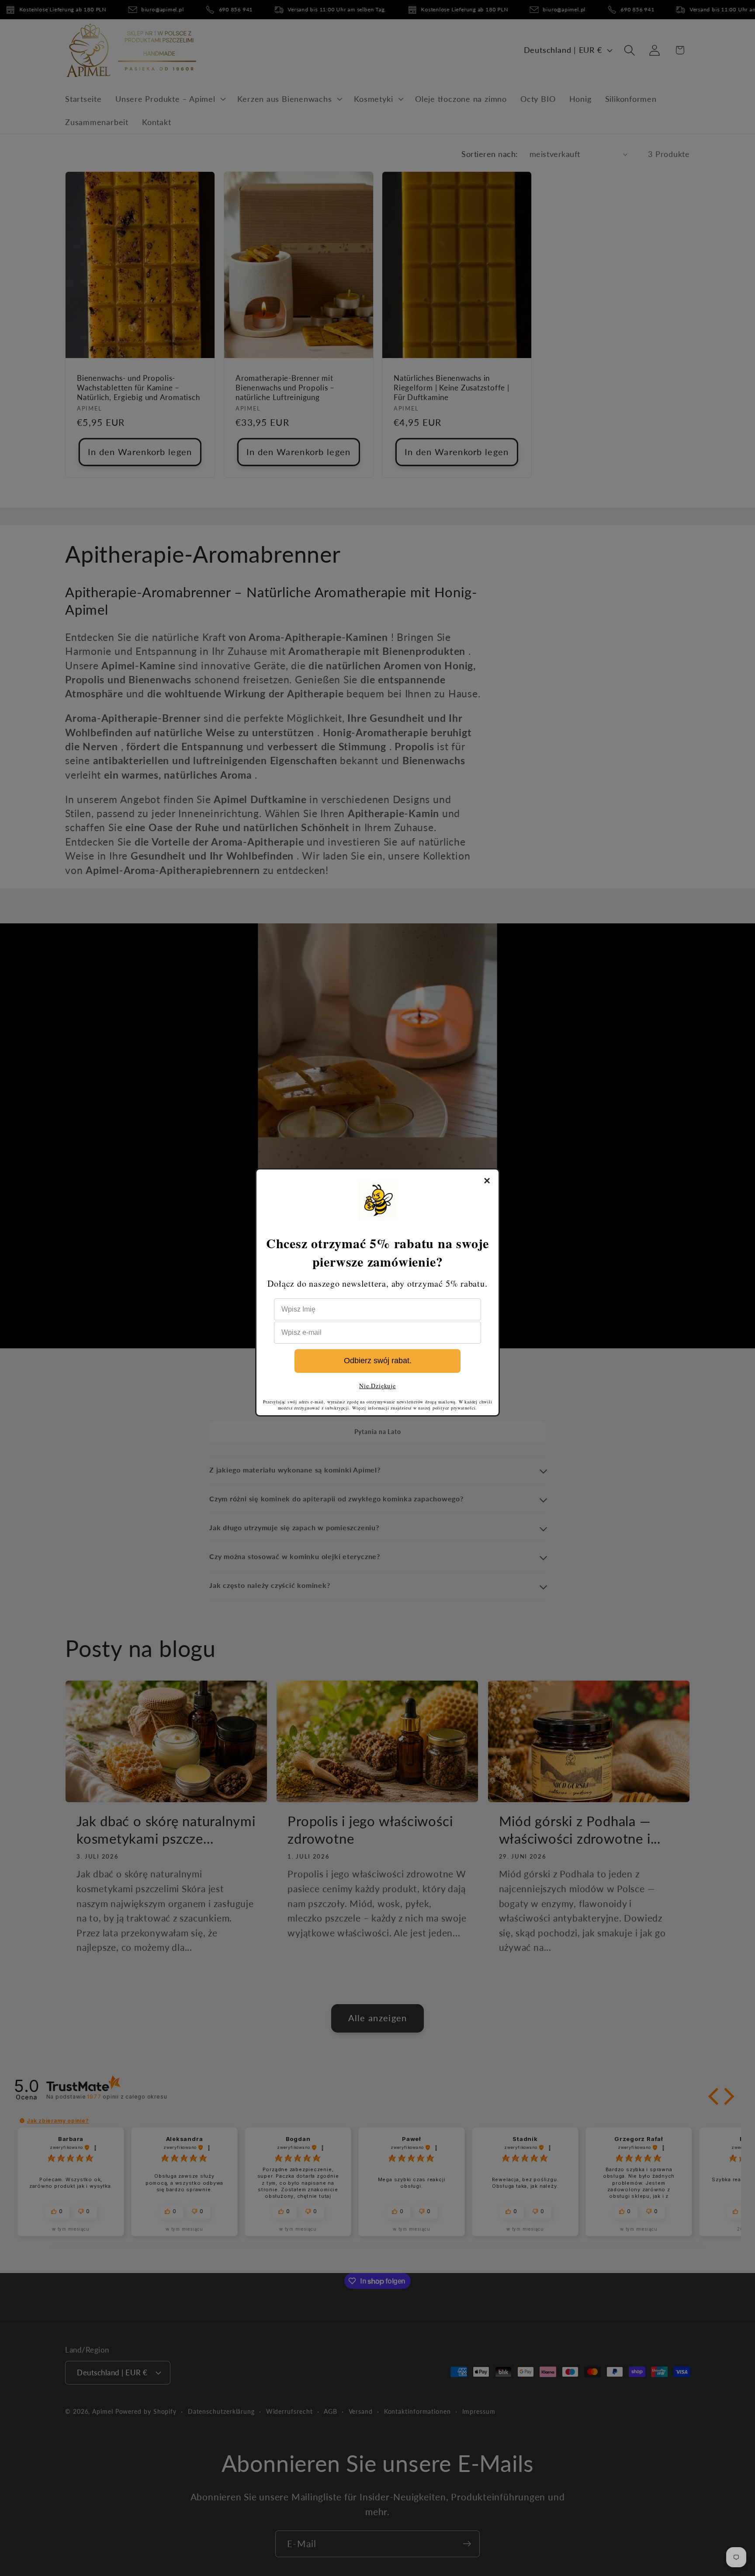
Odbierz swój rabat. (378, 1361)
